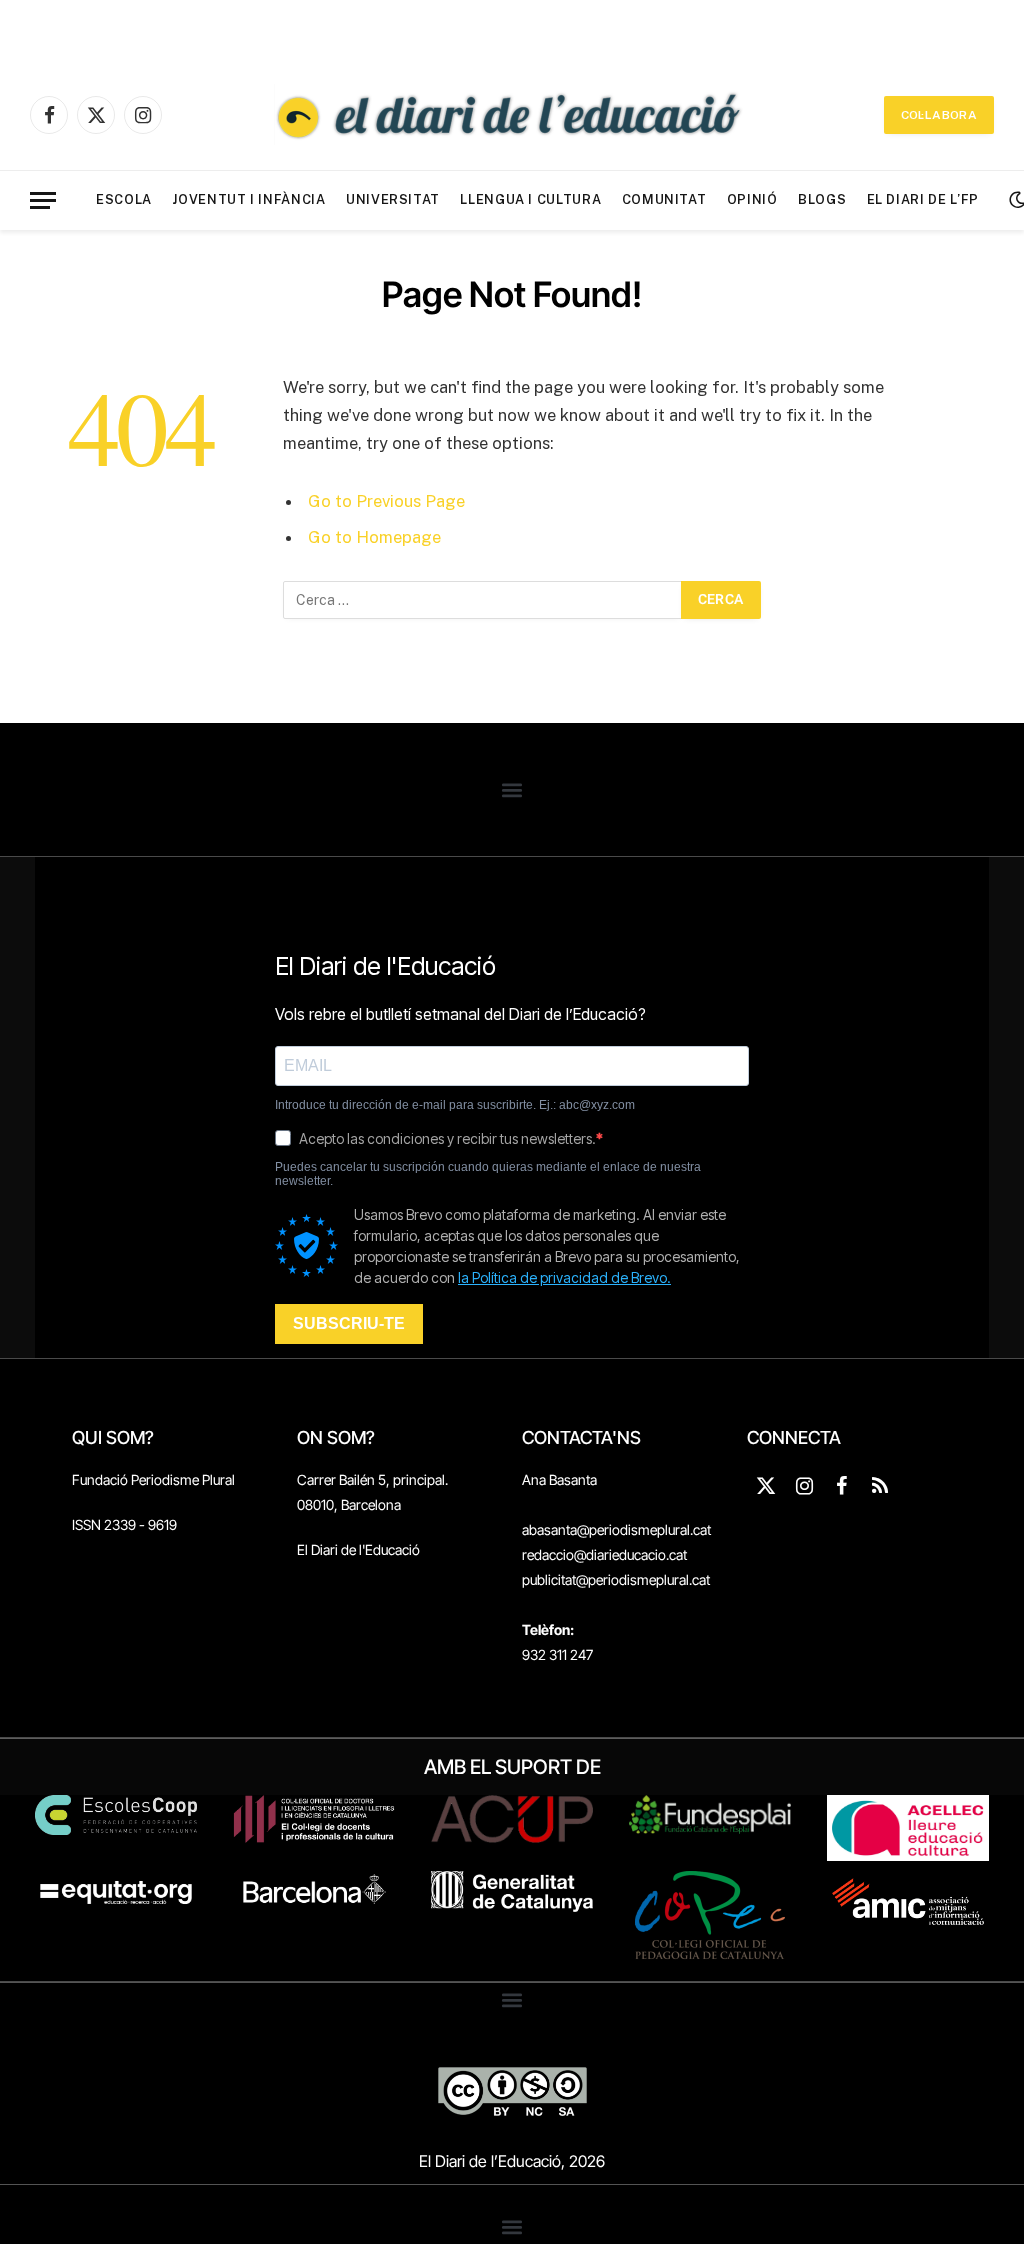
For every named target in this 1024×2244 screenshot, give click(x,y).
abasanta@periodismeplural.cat (616, 1529)
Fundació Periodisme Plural (153, 1479)
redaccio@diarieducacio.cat (604, 1554)
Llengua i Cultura (530, 199)
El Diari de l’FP (923, 199)
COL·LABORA (939, 115)
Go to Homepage (374, 537)
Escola (124, 199)
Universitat (393, 199)
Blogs (822, 199)
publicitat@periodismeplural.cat (616, 1579)
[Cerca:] (483, 600)
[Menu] (43, 200)
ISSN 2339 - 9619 (124, 1524)
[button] (512, 789)
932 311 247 (557, 1654)
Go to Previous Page (386, 501)
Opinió (752, 199)
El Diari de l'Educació (358, 1549)
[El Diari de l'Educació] (512, 115)
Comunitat (664, 199)
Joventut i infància (248, 199)
